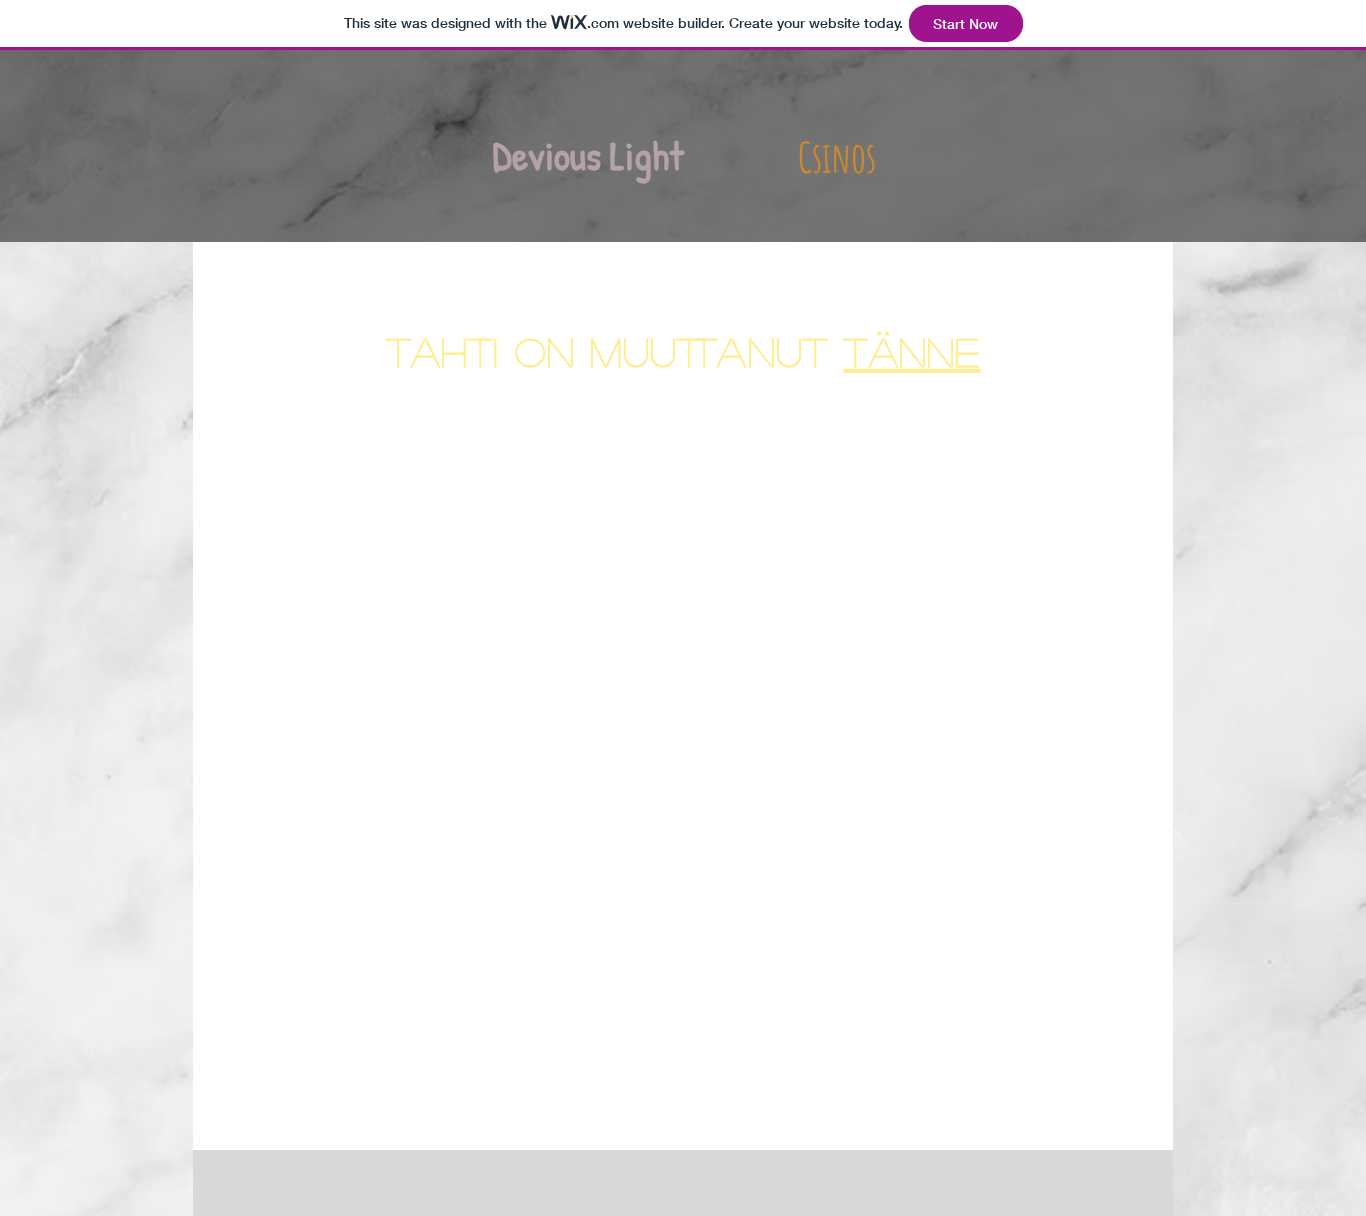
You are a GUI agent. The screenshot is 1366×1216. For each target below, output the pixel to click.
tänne (911, 351)
